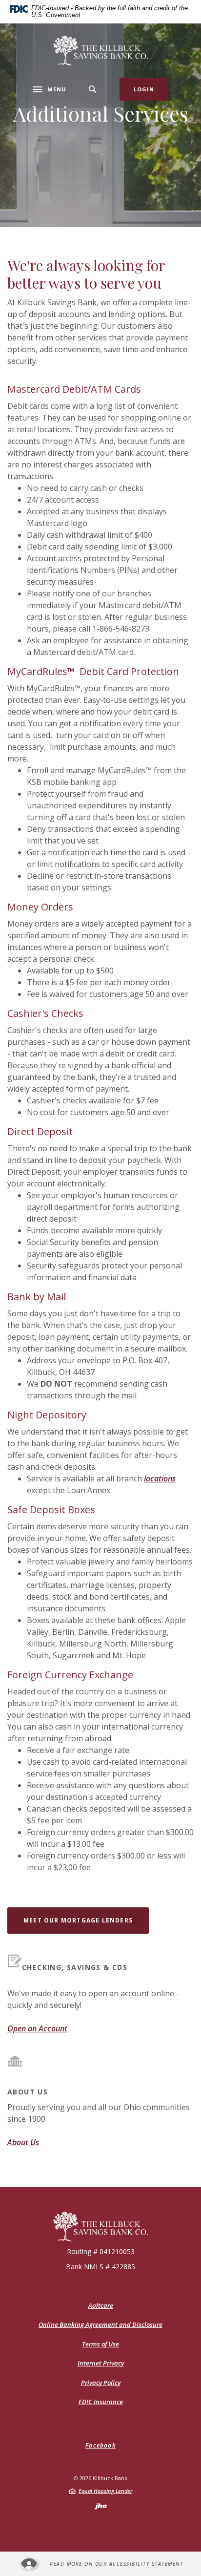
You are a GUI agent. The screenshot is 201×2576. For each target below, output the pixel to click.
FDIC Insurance (101, 2402)
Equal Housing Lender (105, 2491)
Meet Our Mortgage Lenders (86, 1920)
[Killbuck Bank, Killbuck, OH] (101, 51)
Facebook (100, 2445)
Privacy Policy (101, 2383)
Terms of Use (100, 2344)
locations (160, 1478)
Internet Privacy (101, 2363)
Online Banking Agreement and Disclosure (100, 2324)
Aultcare (101, 2306)
